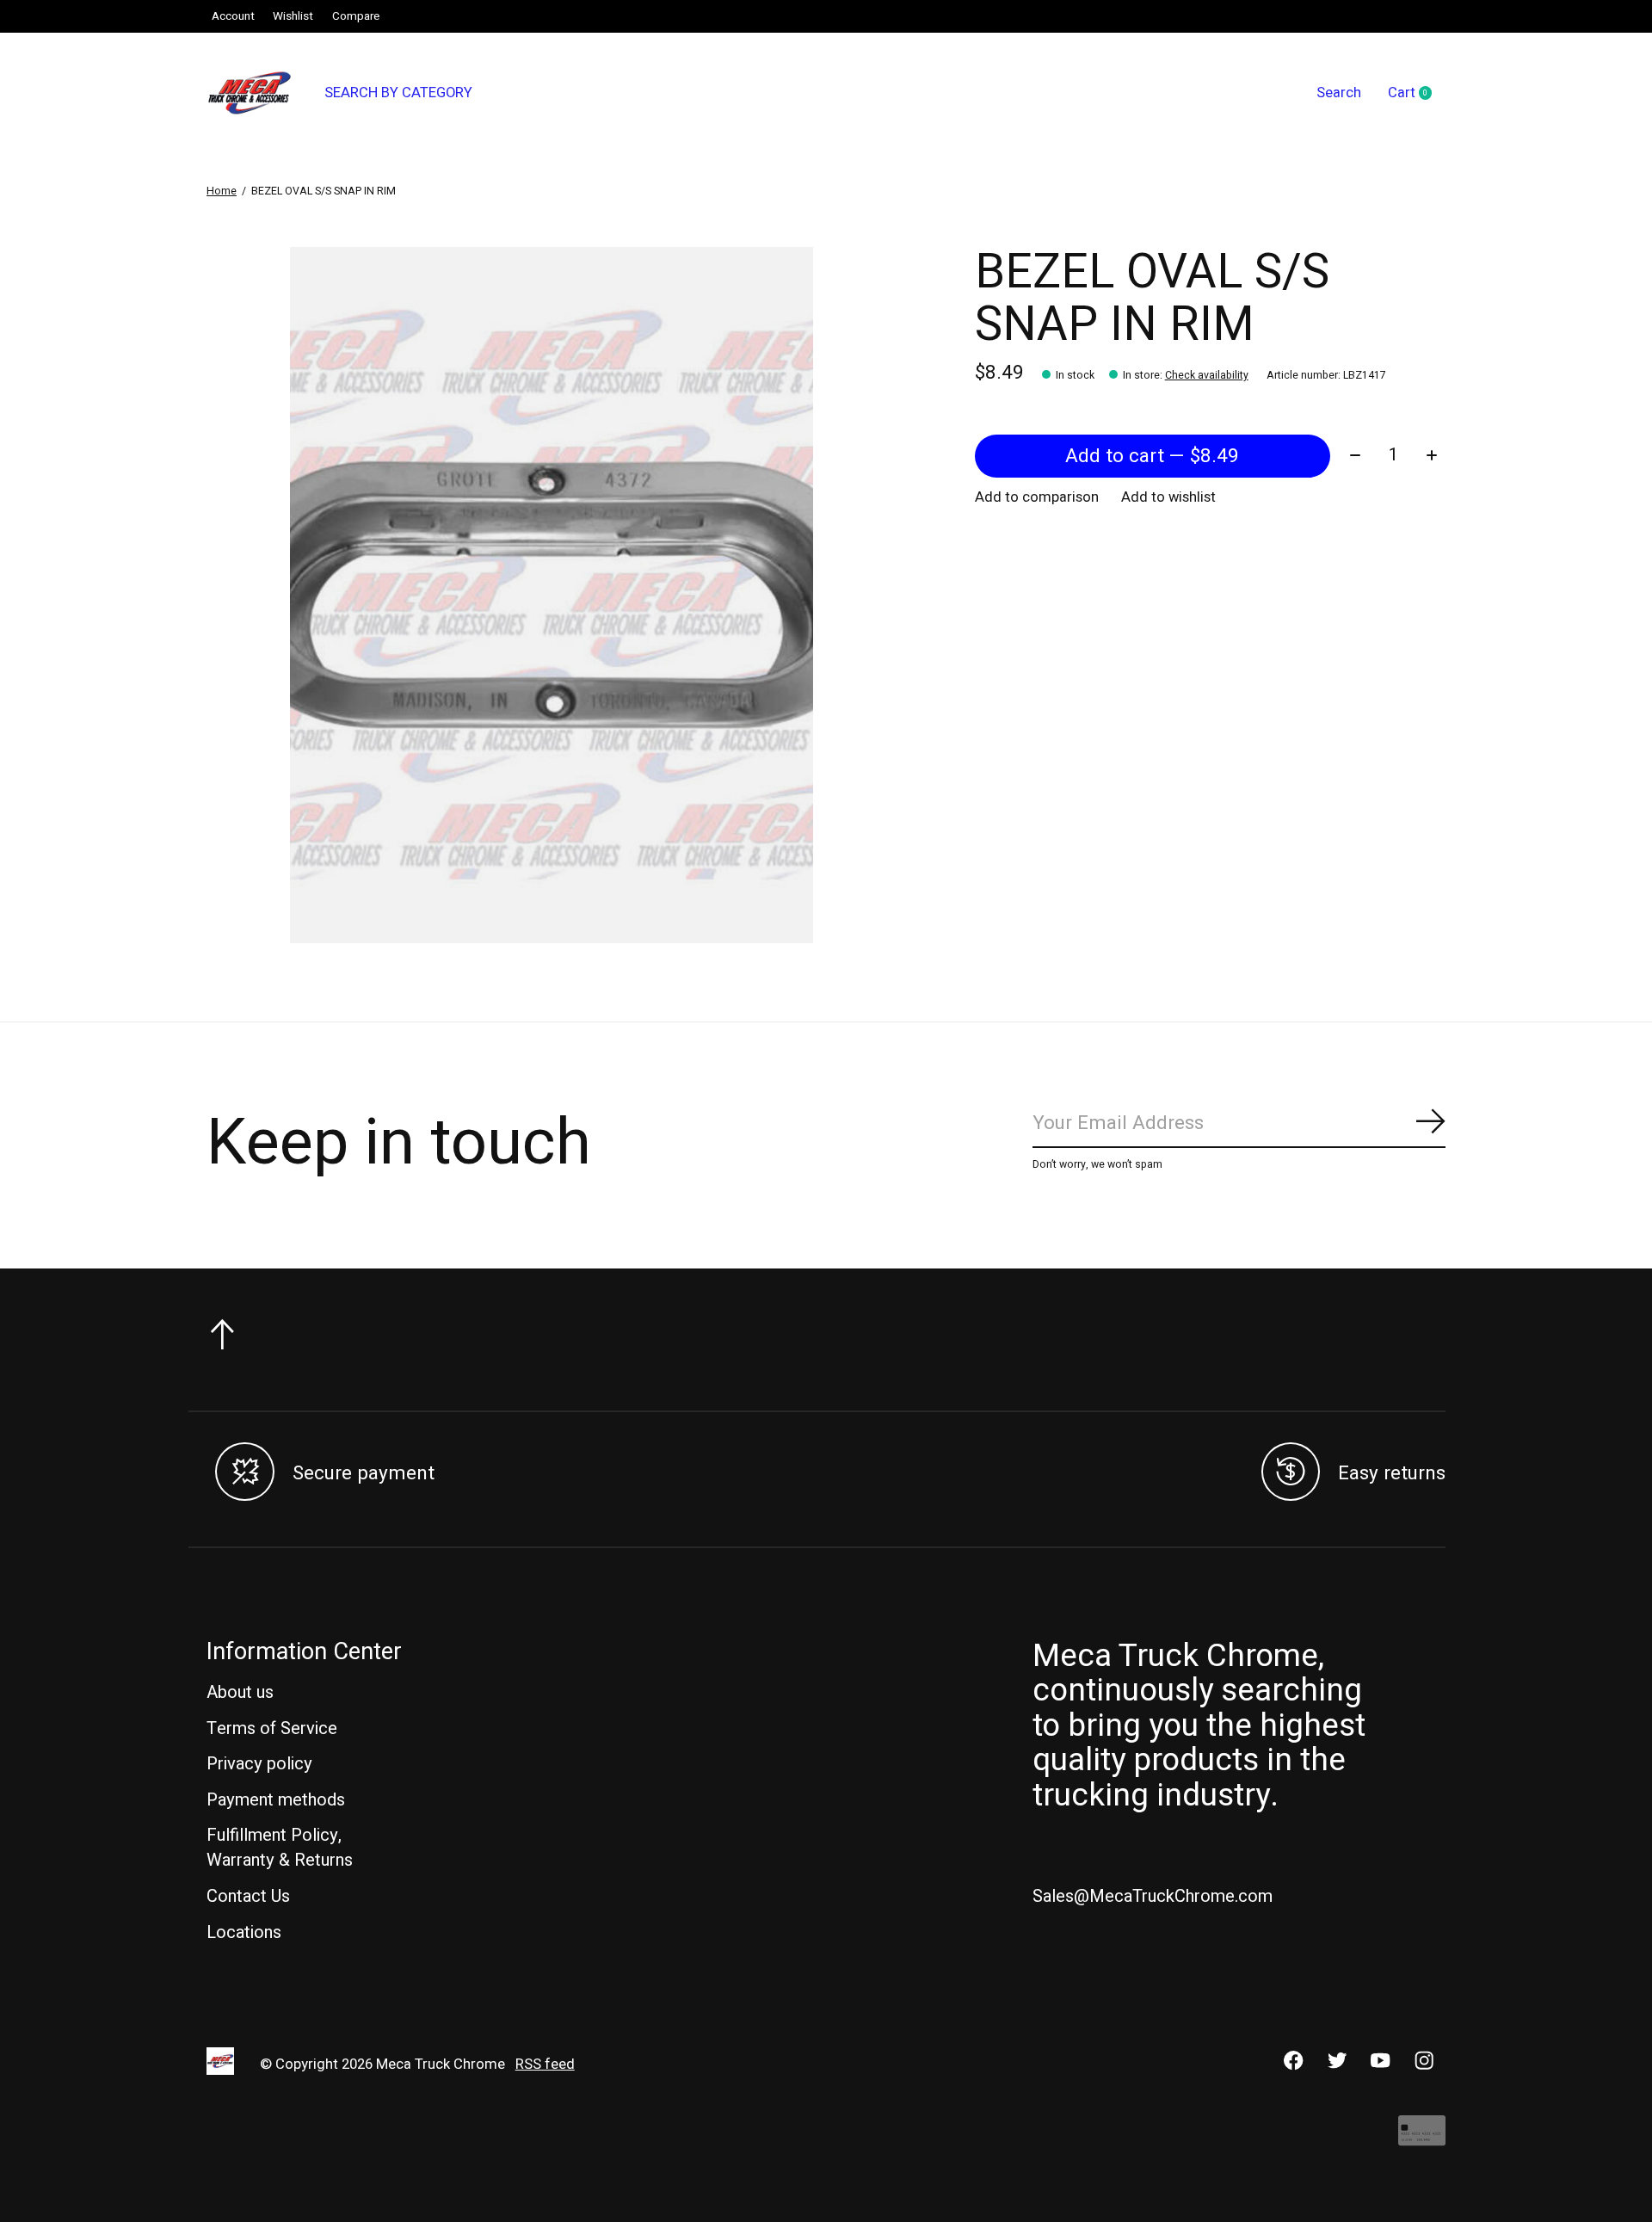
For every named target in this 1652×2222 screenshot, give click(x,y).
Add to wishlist (1168, 497)
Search (1339, 93)
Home (222, 191)
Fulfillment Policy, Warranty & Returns (280, 1848)
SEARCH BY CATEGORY (398, 93)
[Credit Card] (1422, 2139)
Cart (1417, 94)
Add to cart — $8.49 (1152, 456)
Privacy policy (259, 1764)
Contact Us (248, 1896)
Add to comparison (1037, 497)
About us (240, 1692)
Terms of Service (272, 1728)
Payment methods (276, 1800)
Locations (244, 1932)
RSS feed (545, 2065)
